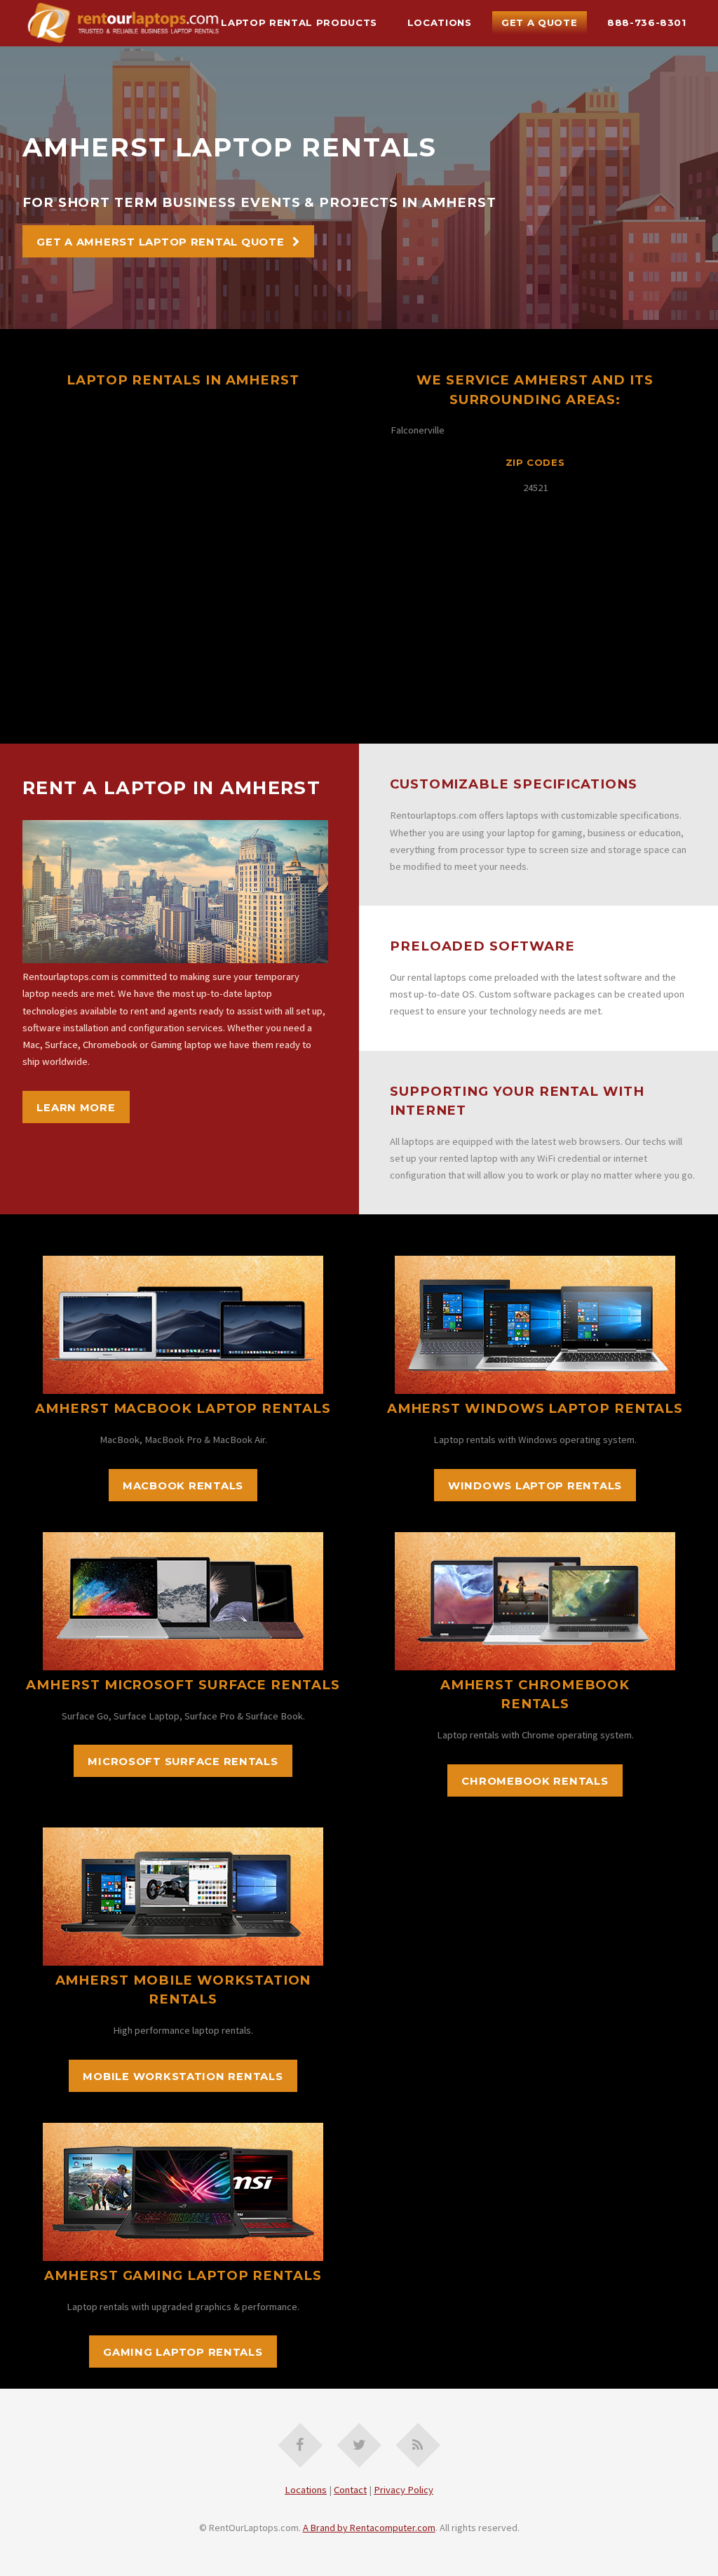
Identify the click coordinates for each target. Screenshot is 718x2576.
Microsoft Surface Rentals (183, 1762)
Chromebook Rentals (535, 1781)
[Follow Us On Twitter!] (359, 2445)
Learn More (76, 1108)
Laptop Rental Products (299, 22)
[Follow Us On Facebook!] (300, 2445)
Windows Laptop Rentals (535, 1486)
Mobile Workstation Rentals (183, 2077)
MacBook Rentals (183, 1486)
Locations (440, 22)
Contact (350, 2490)
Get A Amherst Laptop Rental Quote (160, 242)
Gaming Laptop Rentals (183, 2352)
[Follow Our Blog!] (418, 2445)
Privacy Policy (404, 2490)
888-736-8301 (647, 22)
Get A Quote (539, 22)
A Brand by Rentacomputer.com (369, 2528)
